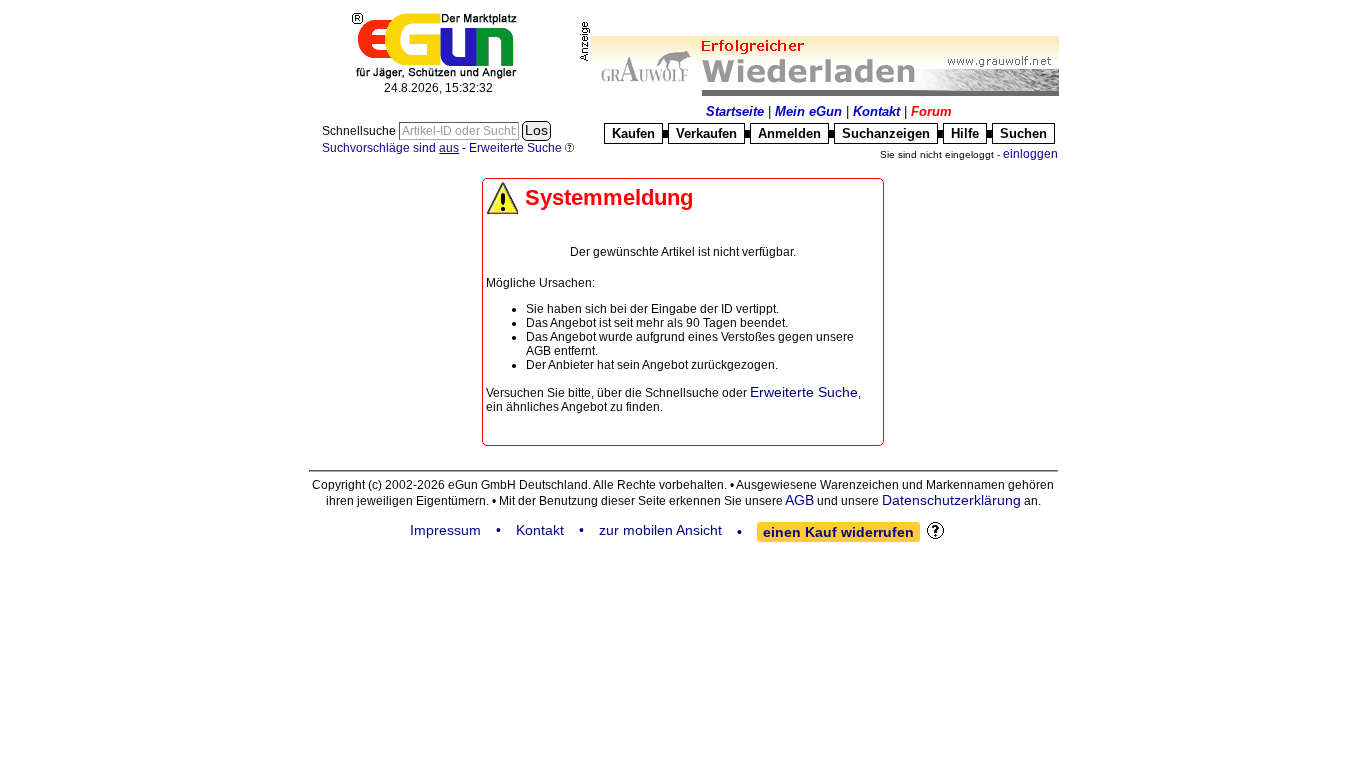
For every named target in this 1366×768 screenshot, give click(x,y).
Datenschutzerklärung (951, 500)
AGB (799, 500)
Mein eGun (808, 111)
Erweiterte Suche (804, 392)
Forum (931, 111)
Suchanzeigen (886, 133)
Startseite (735, 111)
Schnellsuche (360, 131)
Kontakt (876, 111)
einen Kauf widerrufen (838, 532)
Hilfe (965, 133)
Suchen (1023, 133)
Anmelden (789, 133)
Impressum (445, 530)
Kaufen (633, 133)
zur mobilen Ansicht (660, 530)
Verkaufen (706, 133)
